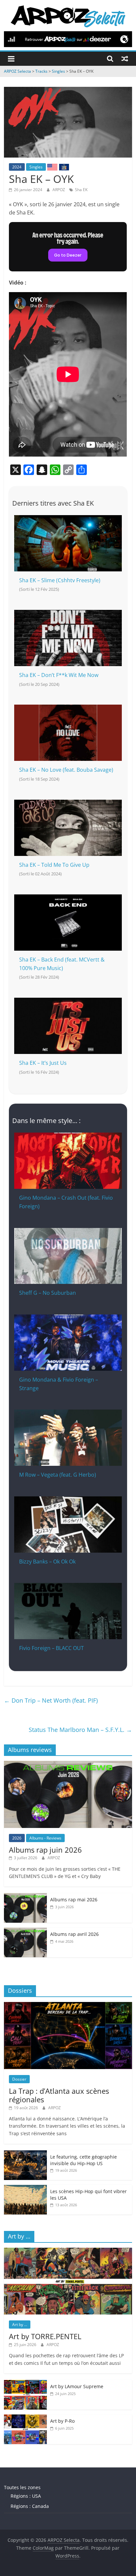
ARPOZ (59, 190)
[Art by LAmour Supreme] (25, 2383)
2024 (17, 167)
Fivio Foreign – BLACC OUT (51, 1648)
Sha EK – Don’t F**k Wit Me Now (59, 675)
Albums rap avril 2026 (74, 1934)
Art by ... (20, 2325)
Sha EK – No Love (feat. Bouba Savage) (66, 770)
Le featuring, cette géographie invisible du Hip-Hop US (84, 2160)
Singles (36, 167)
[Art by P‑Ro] (25, 2418)
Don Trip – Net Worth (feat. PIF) (51, 1700)
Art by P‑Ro (62, 2421)
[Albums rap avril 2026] (25, 1931)
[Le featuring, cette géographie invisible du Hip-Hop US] (25, 2154)
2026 (17, 1838)
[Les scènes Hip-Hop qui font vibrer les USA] (25, 2188)
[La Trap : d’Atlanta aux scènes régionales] (68, 2005)
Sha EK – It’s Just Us (43, 1063)
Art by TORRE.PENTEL (45, 2336)
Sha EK (81, 190)
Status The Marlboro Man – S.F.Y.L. (80, 1730)
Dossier (19, 2079)
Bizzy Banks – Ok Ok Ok (47, 1562)
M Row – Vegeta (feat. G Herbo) (58, 1475)
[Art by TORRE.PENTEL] (68, 2251)
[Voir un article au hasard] (125, 59)
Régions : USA (26, 2496)
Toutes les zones (22, 2487)
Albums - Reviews (45, 1838)
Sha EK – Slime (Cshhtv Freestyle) (60, 580)
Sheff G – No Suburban (48, 1293)
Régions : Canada (30, 2506)
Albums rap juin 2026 (45, 1850)
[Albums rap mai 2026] (25, 1897)
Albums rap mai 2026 (74, 1900)
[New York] (64, 167)
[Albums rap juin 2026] (68, 1764)
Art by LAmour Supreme (77, 2386)
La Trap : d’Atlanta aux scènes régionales (59, 2095)
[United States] (52, 167)
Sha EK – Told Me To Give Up (54, 865)
